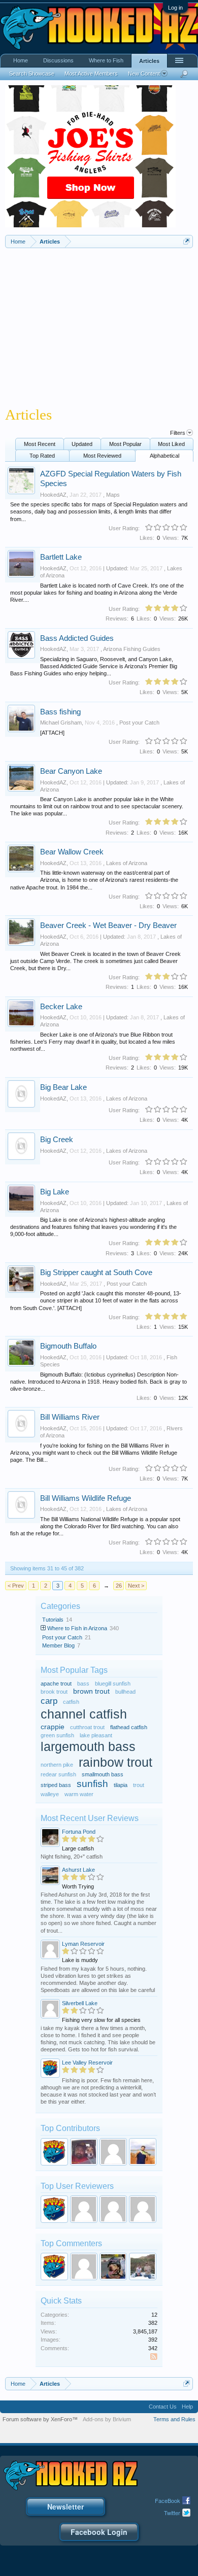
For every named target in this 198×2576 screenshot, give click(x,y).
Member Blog (58, 1645)
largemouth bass (88, 1747)
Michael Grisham (61, 723)
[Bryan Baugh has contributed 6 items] (84, 2152)
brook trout (54, 1692)
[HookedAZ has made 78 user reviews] (54, 2209)
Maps (113, 495)
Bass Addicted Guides (77, 638)
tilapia (121, 1785)
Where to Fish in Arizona (77, 1628)
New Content (144, 74)
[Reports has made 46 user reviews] (84, 2209)
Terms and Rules (174, 2419)
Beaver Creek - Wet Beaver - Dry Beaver (108, 925)
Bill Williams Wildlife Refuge (86, 1498)
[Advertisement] (99, 324)
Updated (82, 444)
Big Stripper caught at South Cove (96, 1273)
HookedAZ (53, 495)
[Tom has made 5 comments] (143, 2266)
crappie (53, 1727)
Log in (175, 8)
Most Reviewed (102, 456)
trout (139, 1785)
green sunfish (57, 1735)
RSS (154, 2357)
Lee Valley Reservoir (87, 2063)
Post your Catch (139, 723)
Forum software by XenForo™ (40, 2419)
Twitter (172, 2513)
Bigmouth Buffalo (68, 1346)
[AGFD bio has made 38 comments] (84, 2266)
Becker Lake (61, 1007)
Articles (149, 61)
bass (83, 1684)
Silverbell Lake (80, 2003)
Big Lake (55, 1192)
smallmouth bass (103, 1774)
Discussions (58, 60)
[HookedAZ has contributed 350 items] (54, 2152)
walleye (50, 1794)
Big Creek (57, 1140)
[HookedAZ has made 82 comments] (54, 2266)
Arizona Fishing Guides (132, 649)
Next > (136, 1586)
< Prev (16, 1586)
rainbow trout (115, 1762)
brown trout (91, 1691)
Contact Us (163, 2407)
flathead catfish (129, 1727)
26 (119, 1586)
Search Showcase (32, 74)
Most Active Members (91, 74)
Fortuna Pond (79, 1832)
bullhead (125, 1692)
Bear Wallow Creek (72, 852)
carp (49, 1701)
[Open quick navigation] (187, 241)
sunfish (92, 1784)
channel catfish (84, 1714)
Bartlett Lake (61, 557)
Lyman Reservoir (83, 1944)
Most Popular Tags (74, 1670)
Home (21, 60)
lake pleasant (96, 1735)
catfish (71, 1702)
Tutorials (53, 1620)
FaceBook (168, 2500)
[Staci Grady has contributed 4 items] (113, 2152)
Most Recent (40, 444)
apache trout (56, 1684)
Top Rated (42, 456)
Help (187, 2407)
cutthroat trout (87, 1727)
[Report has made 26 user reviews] (143, 2209)
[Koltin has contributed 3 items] (143, 2152)
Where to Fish (106, 60)
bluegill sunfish (113, 1684)
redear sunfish (58, 1774)
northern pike (57, 1765)
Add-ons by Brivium (107, 2419)
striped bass (56, 1785)
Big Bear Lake (63, 1087)
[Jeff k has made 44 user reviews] (113, 2209)
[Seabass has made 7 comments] (113, 2266)
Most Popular (125, 444)
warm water (79, 1794)
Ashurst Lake (78, 1870)
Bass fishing (60, 712)
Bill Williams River (70, 1417)
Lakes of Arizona (127, 863)
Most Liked (171, 444)
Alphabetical (164, 456)
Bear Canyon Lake (71, 771)
